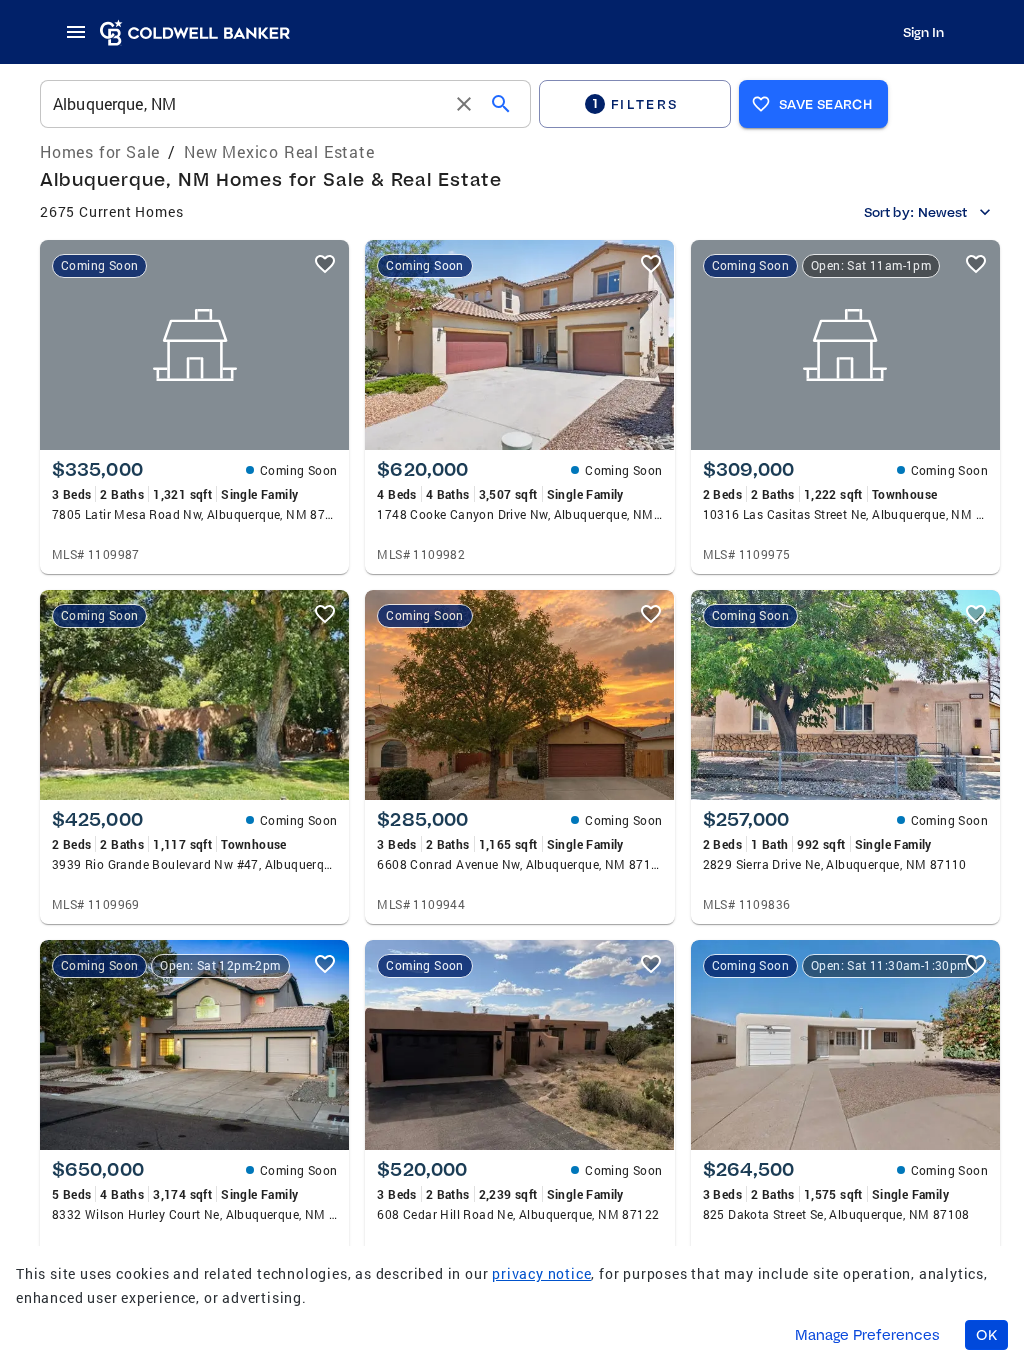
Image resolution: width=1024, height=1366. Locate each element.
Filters (636, 103)
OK (986, 1335)
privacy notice (541, 1273)
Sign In (923, 32)
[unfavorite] (325, 264)
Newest (942, 212)
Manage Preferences (867, 1335)
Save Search (825, 104)
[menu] (82, 32)
